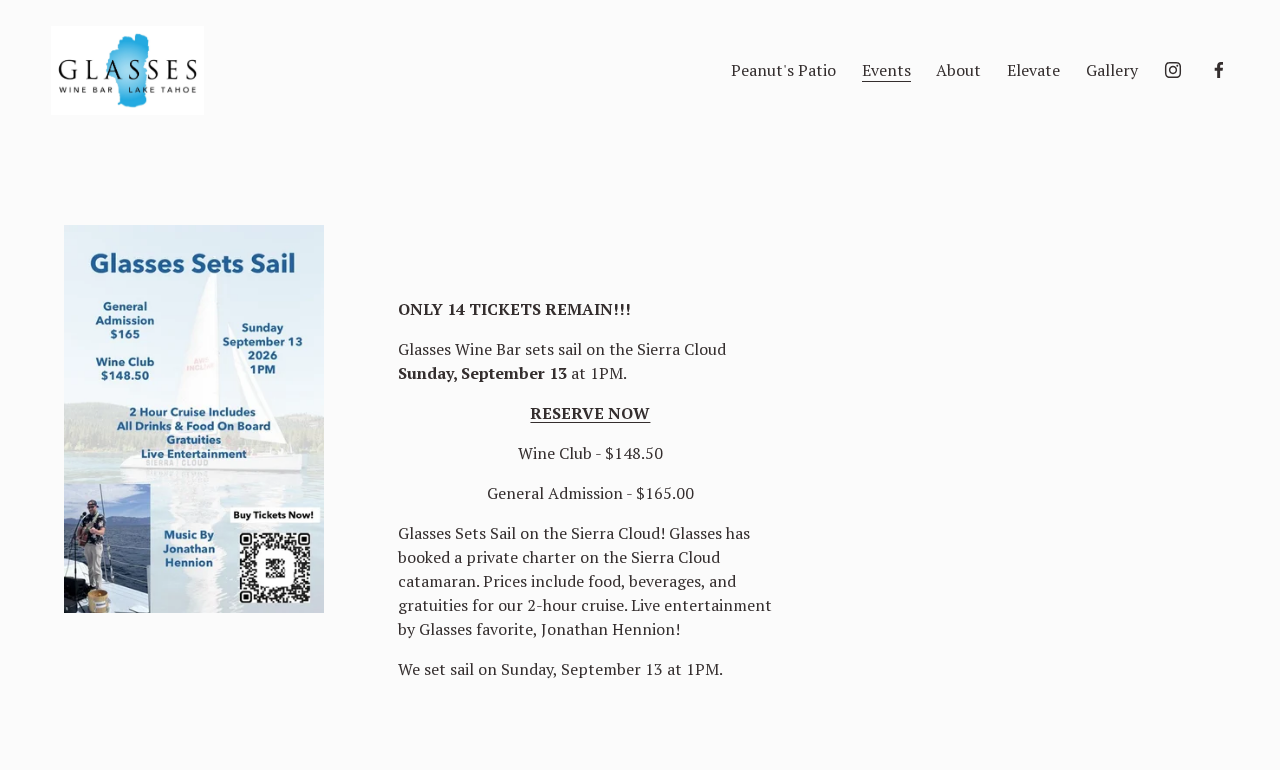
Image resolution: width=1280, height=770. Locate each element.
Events (886, 70)
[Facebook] (1219, 70)
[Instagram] (1173, 70)
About (958, 70)
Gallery (1112, 70)
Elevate (1033, 70)
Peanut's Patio (783, 70)
